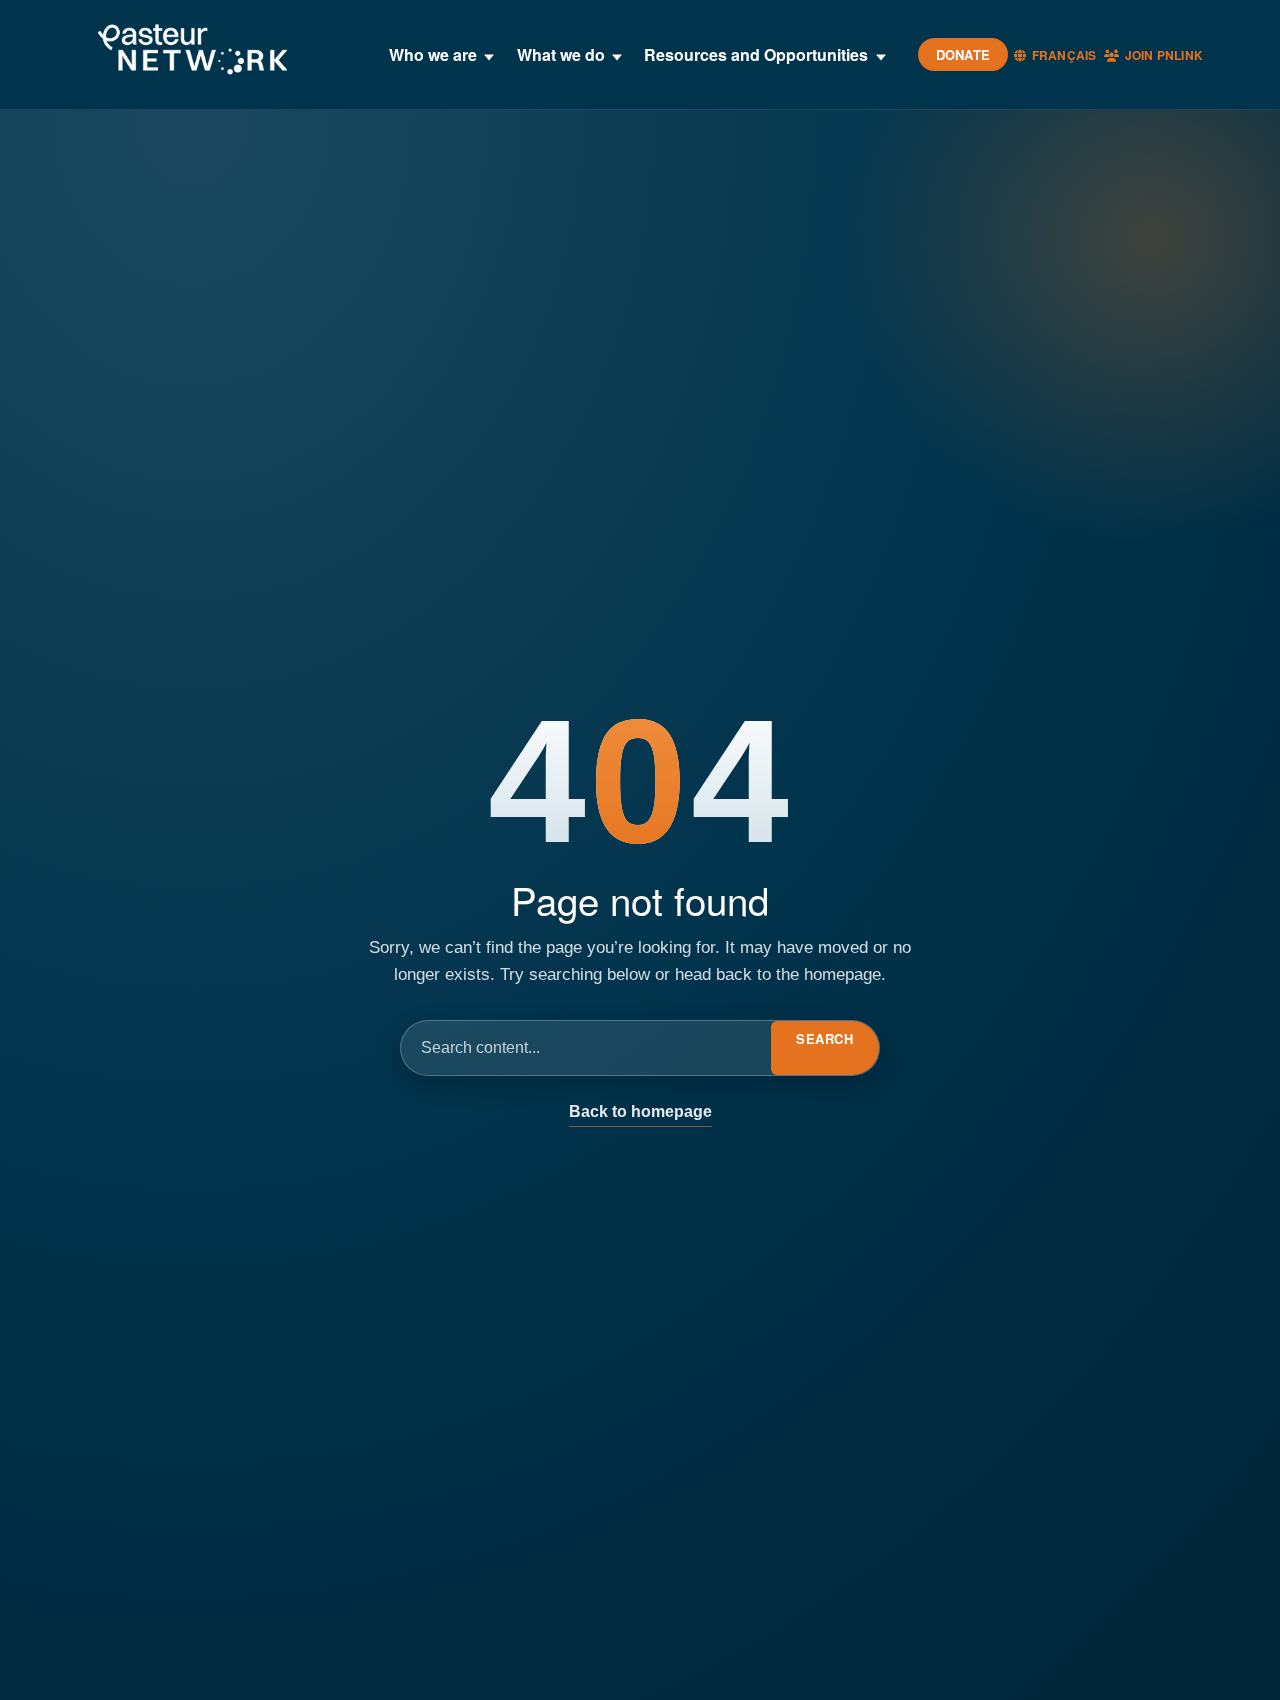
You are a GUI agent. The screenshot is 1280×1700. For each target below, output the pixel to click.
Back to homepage (640, 1111)
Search (824, 1038)
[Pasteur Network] (192, 51)
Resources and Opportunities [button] (756, 54)
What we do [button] (561, 54)
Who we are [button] (433, 54)
